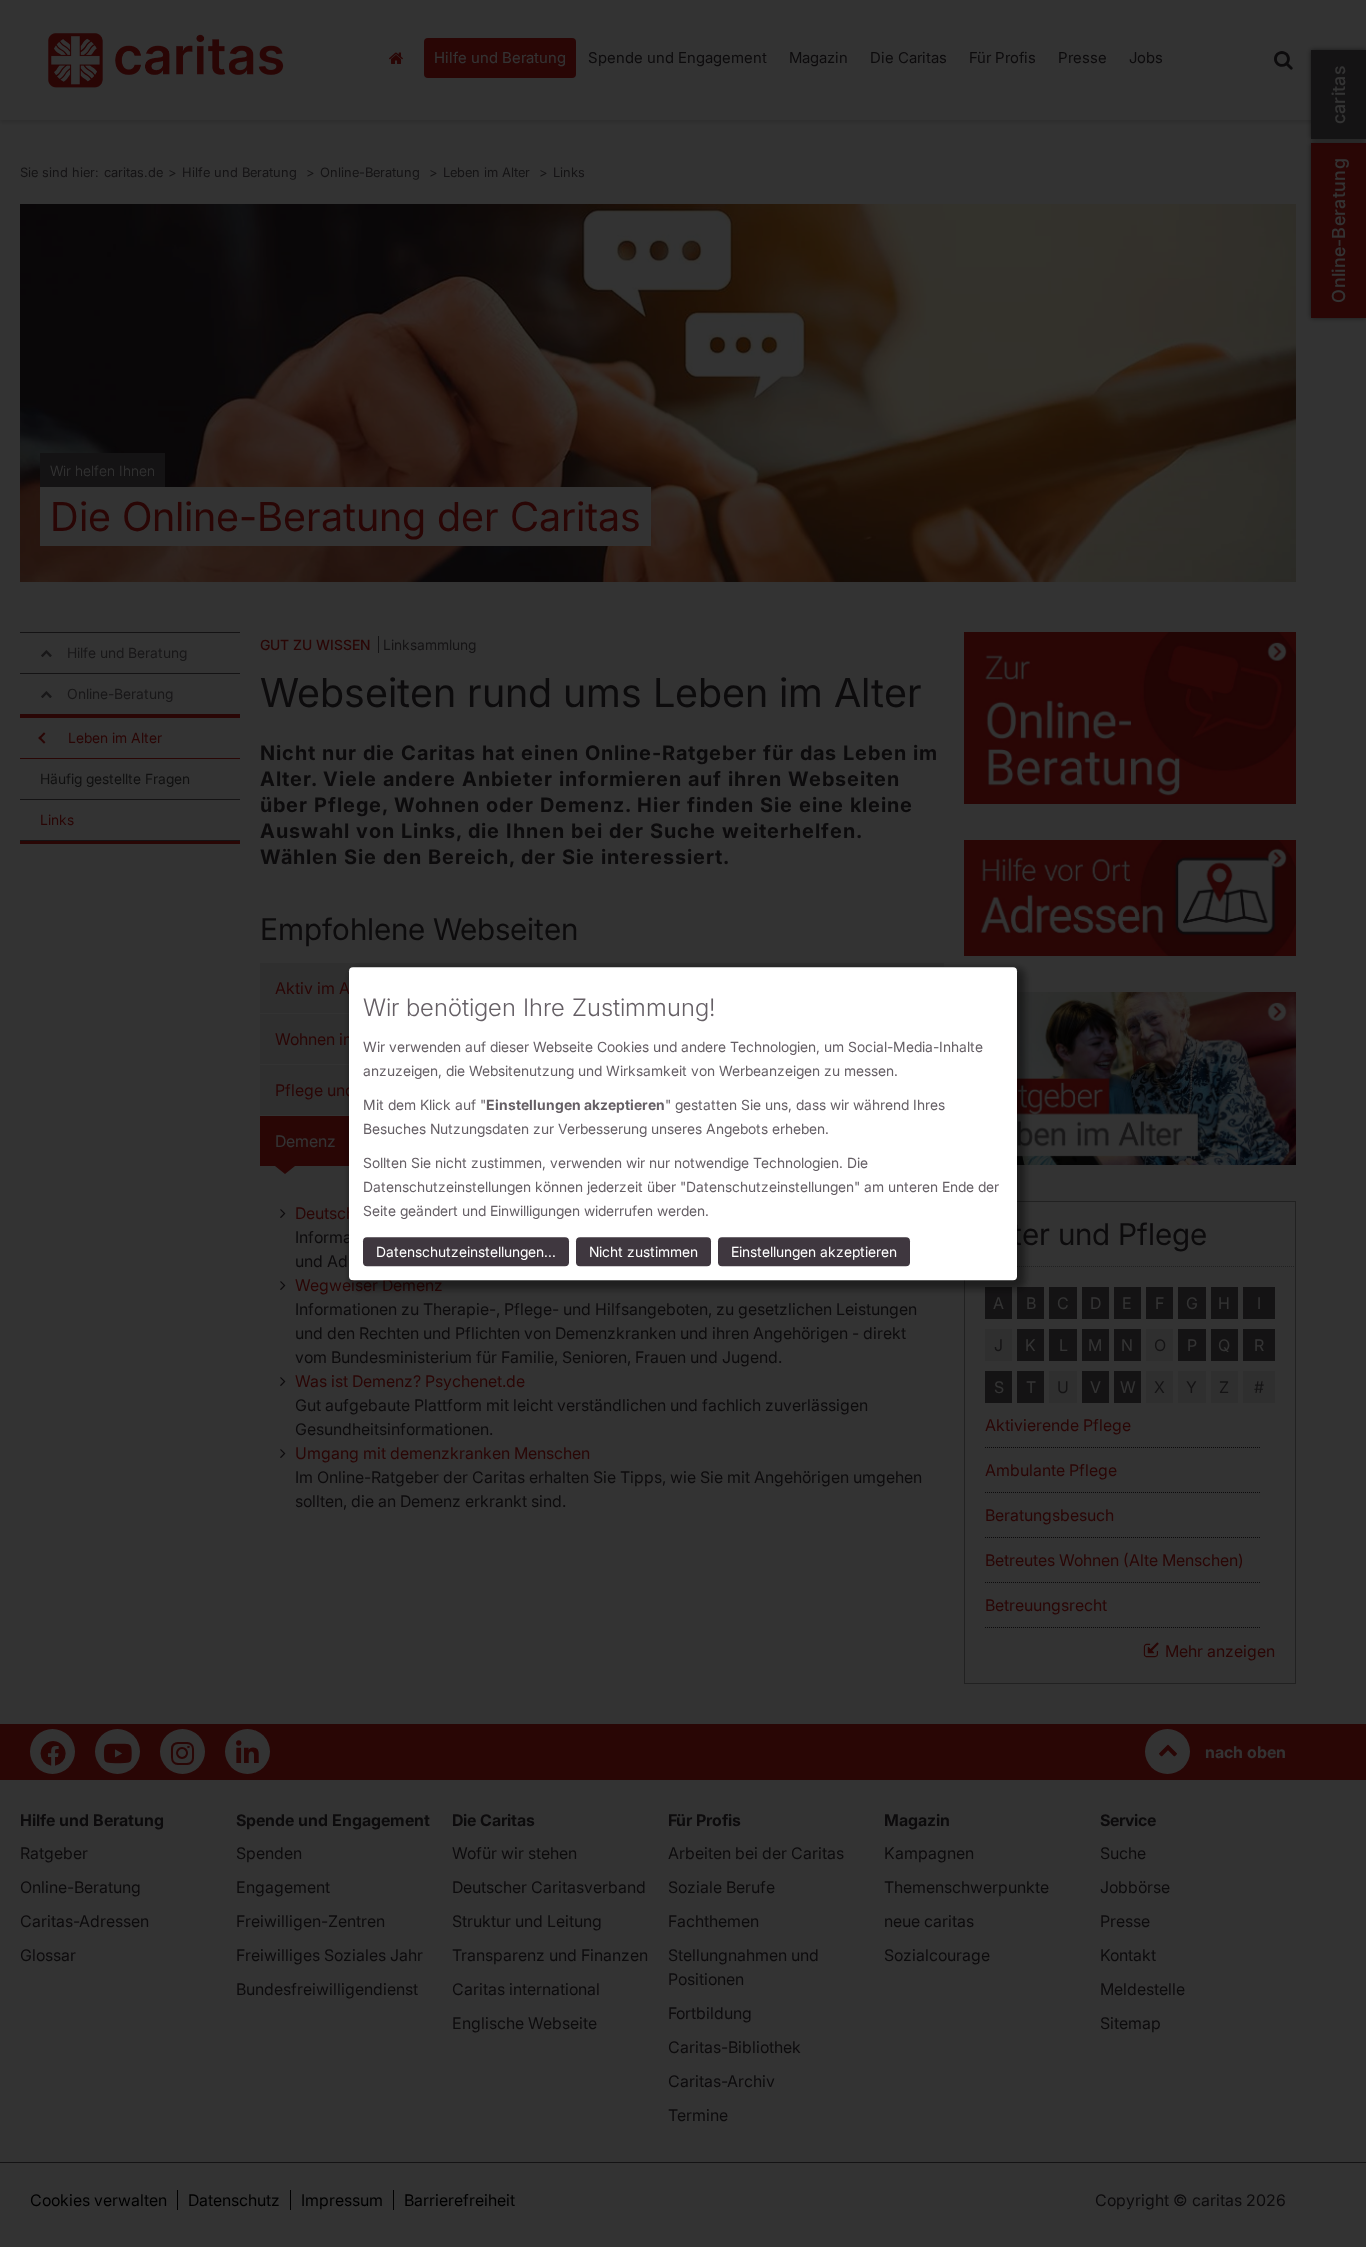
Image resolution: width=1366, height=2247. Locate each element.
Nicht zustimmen (643, 1251)
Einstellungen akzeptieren (814, 1251)
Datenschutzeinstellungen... (466, 1251)
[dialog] (683, 1123)
